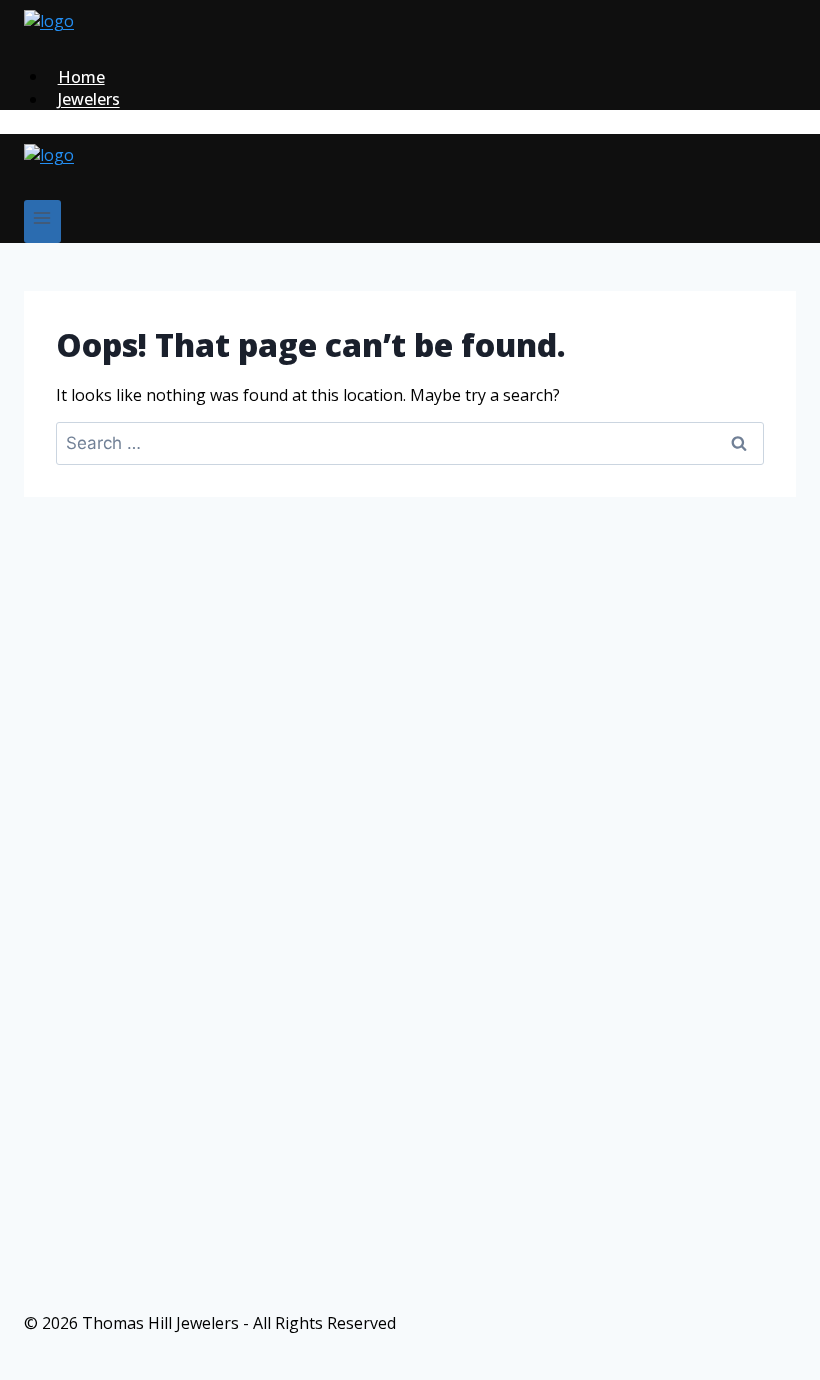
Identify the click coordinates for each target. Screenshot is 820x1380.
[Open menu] (42, 221)
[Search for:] (410, 443)
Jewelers (89, 99)
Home (81, 76)
